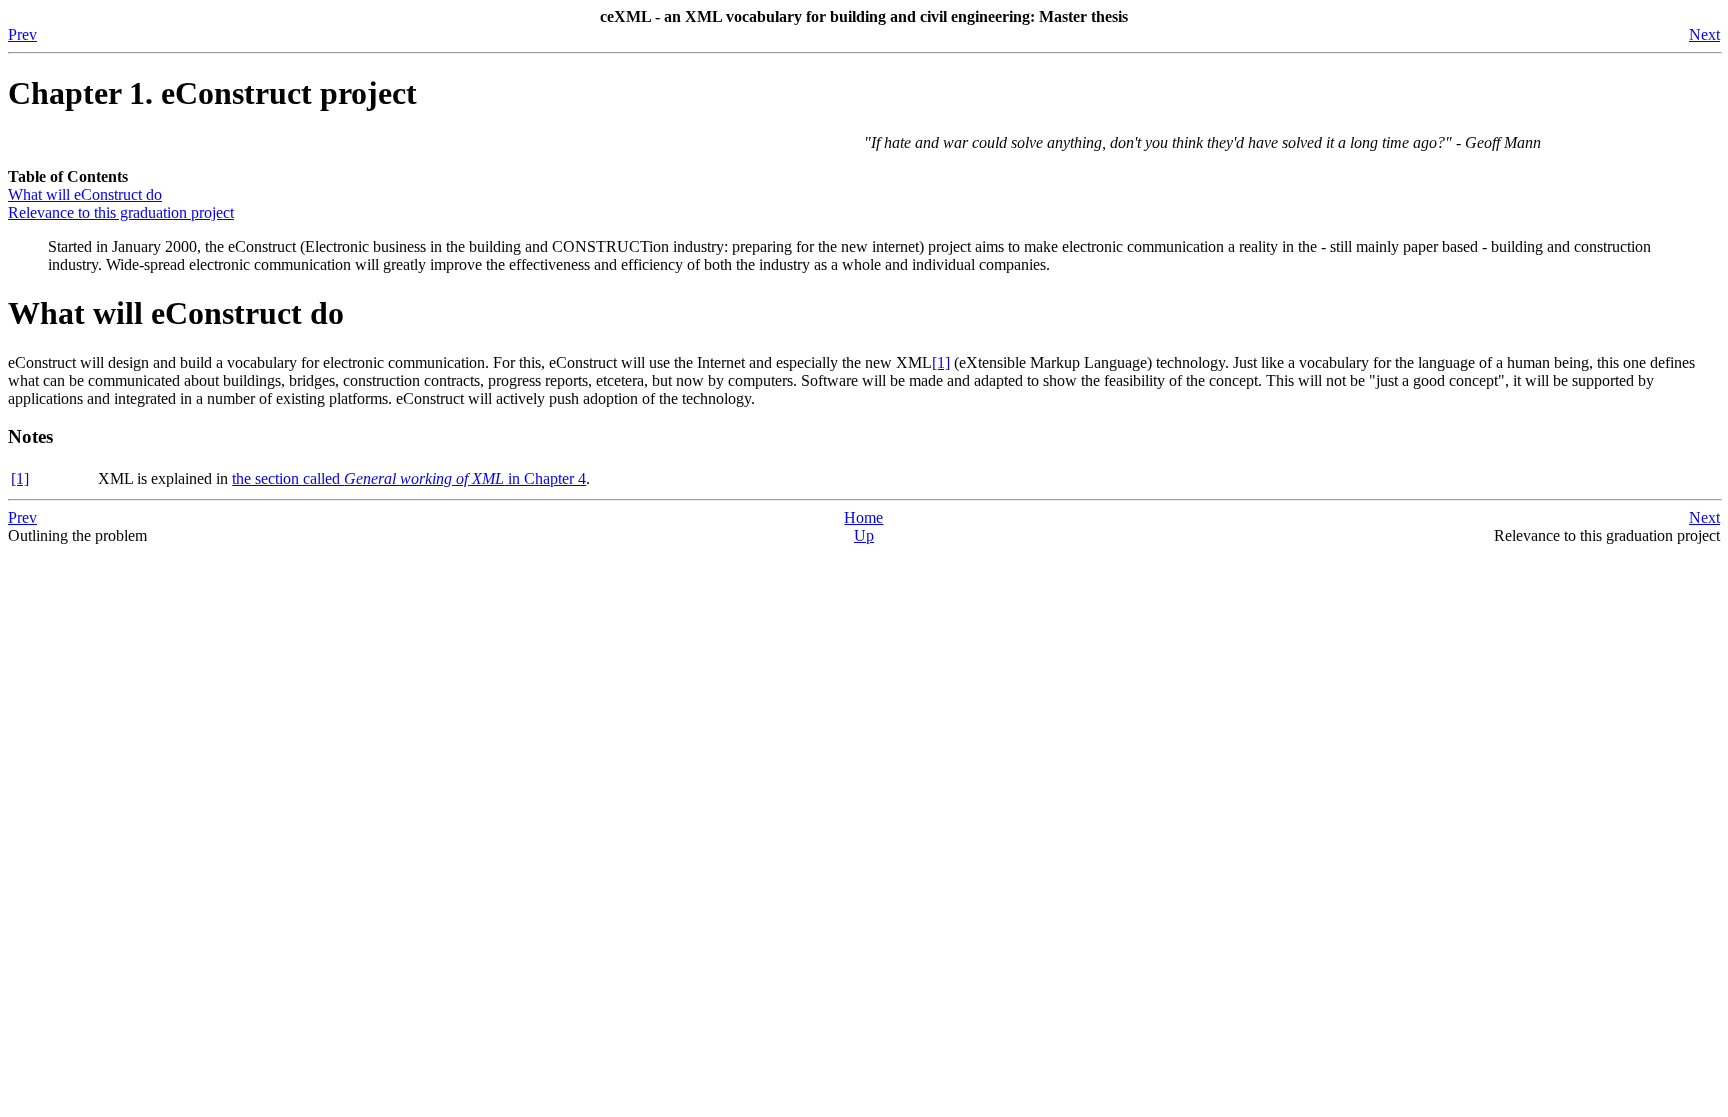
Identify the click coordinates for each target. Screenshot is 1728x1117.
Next (1704, 34)
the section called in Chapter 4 (409, 478)
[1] (941, 362)
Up (864, 535)
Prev (22, 34)
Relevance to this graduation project (121, 212)
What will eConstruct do (85, 194)
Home (863, 517)
